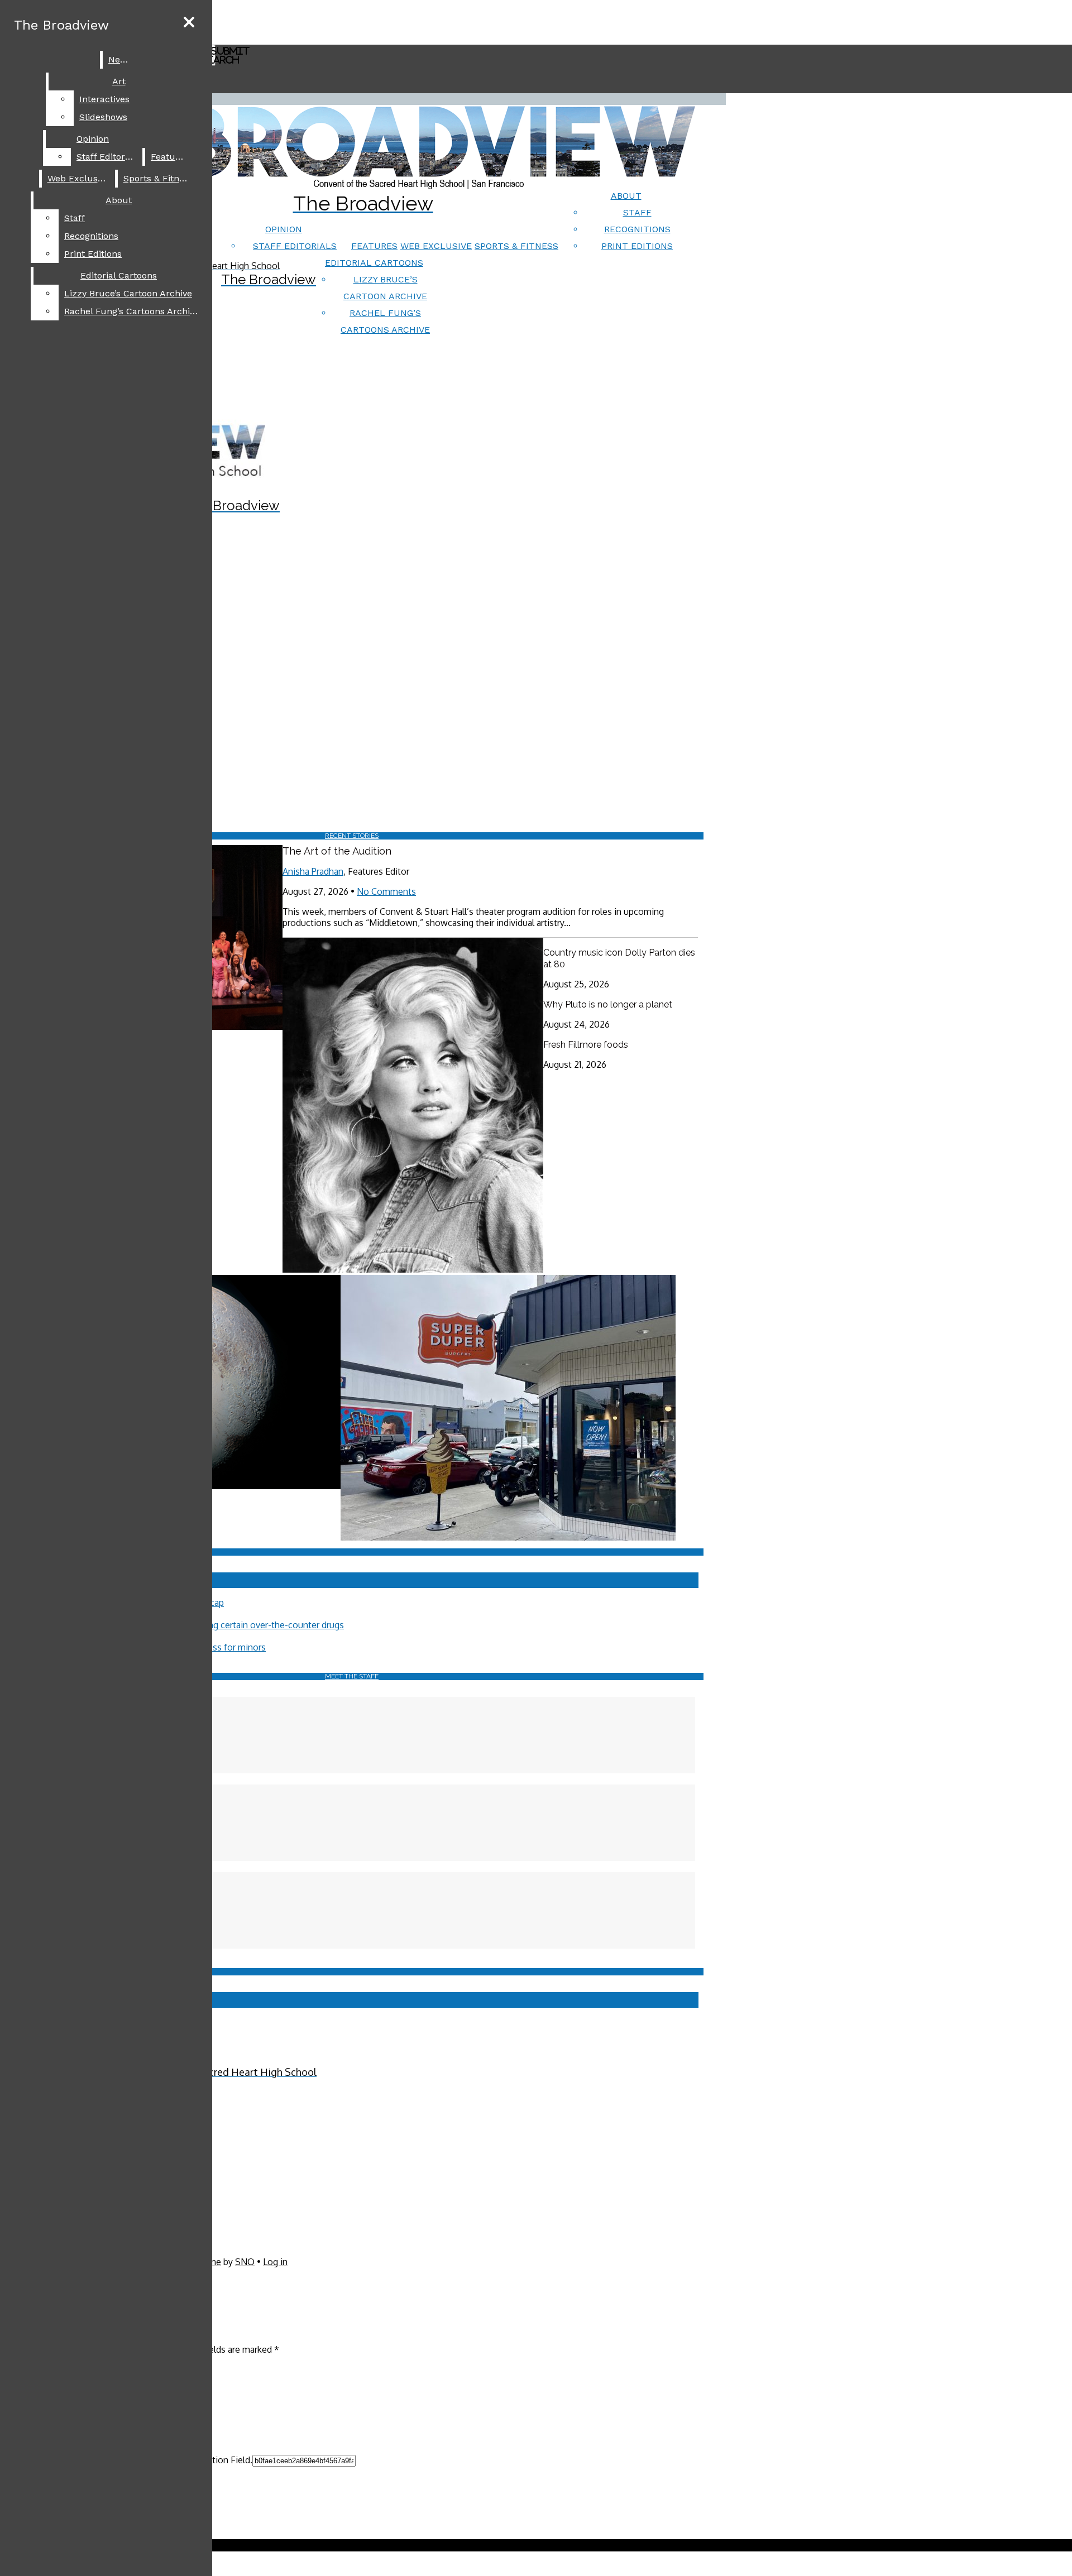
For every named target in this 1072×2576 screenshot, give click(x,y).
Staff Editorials (295, 246)
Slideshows (103, 117)
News (120, 59)
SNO (245, 2262)
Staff (637, 212)
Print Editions (637, 246)
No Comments (386, 891)
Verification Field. (217, 2460)
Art (119, 81)
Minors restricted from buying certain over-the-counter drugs (221, 1625)
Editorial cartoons (374, 263)
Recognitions (637, 229)
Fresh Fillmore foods (586, 1045)
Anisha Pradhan (313, 871)
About (626, 196)
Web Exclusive (436, 246)
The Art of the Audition (337, 851)
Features (374, 246)
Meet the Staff (352, 1676)
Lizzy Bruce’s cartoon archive (128, 293)
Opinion (284, 229)
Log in (275, 2262)
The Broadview (61, 25)
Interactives (104, 99)
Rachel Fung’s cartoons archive (132, 311)
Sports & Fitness (516, 246)
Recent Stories (352, 836)
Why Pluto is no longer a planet (608, 1004)
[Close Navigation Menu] (189, 23)
